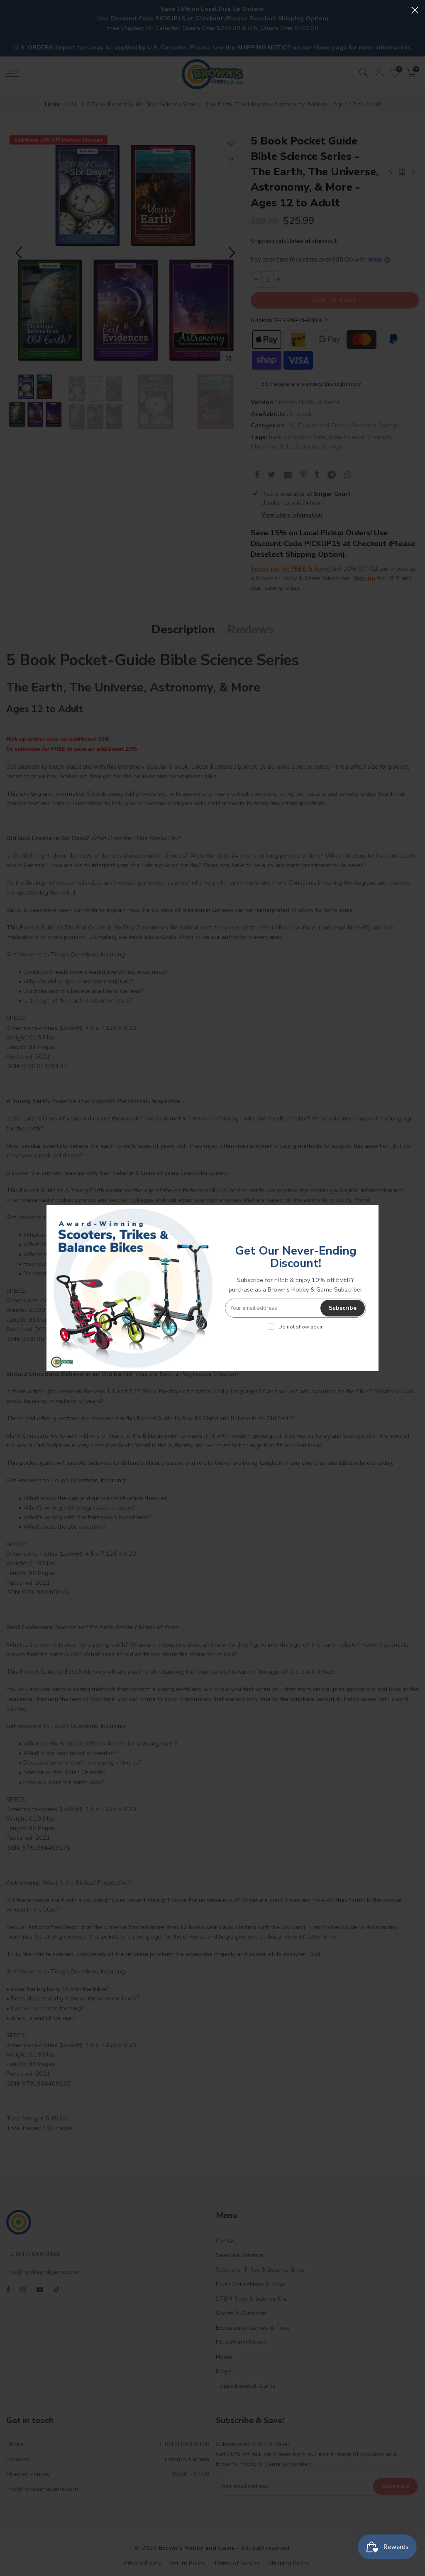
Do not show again (301, 1327)
